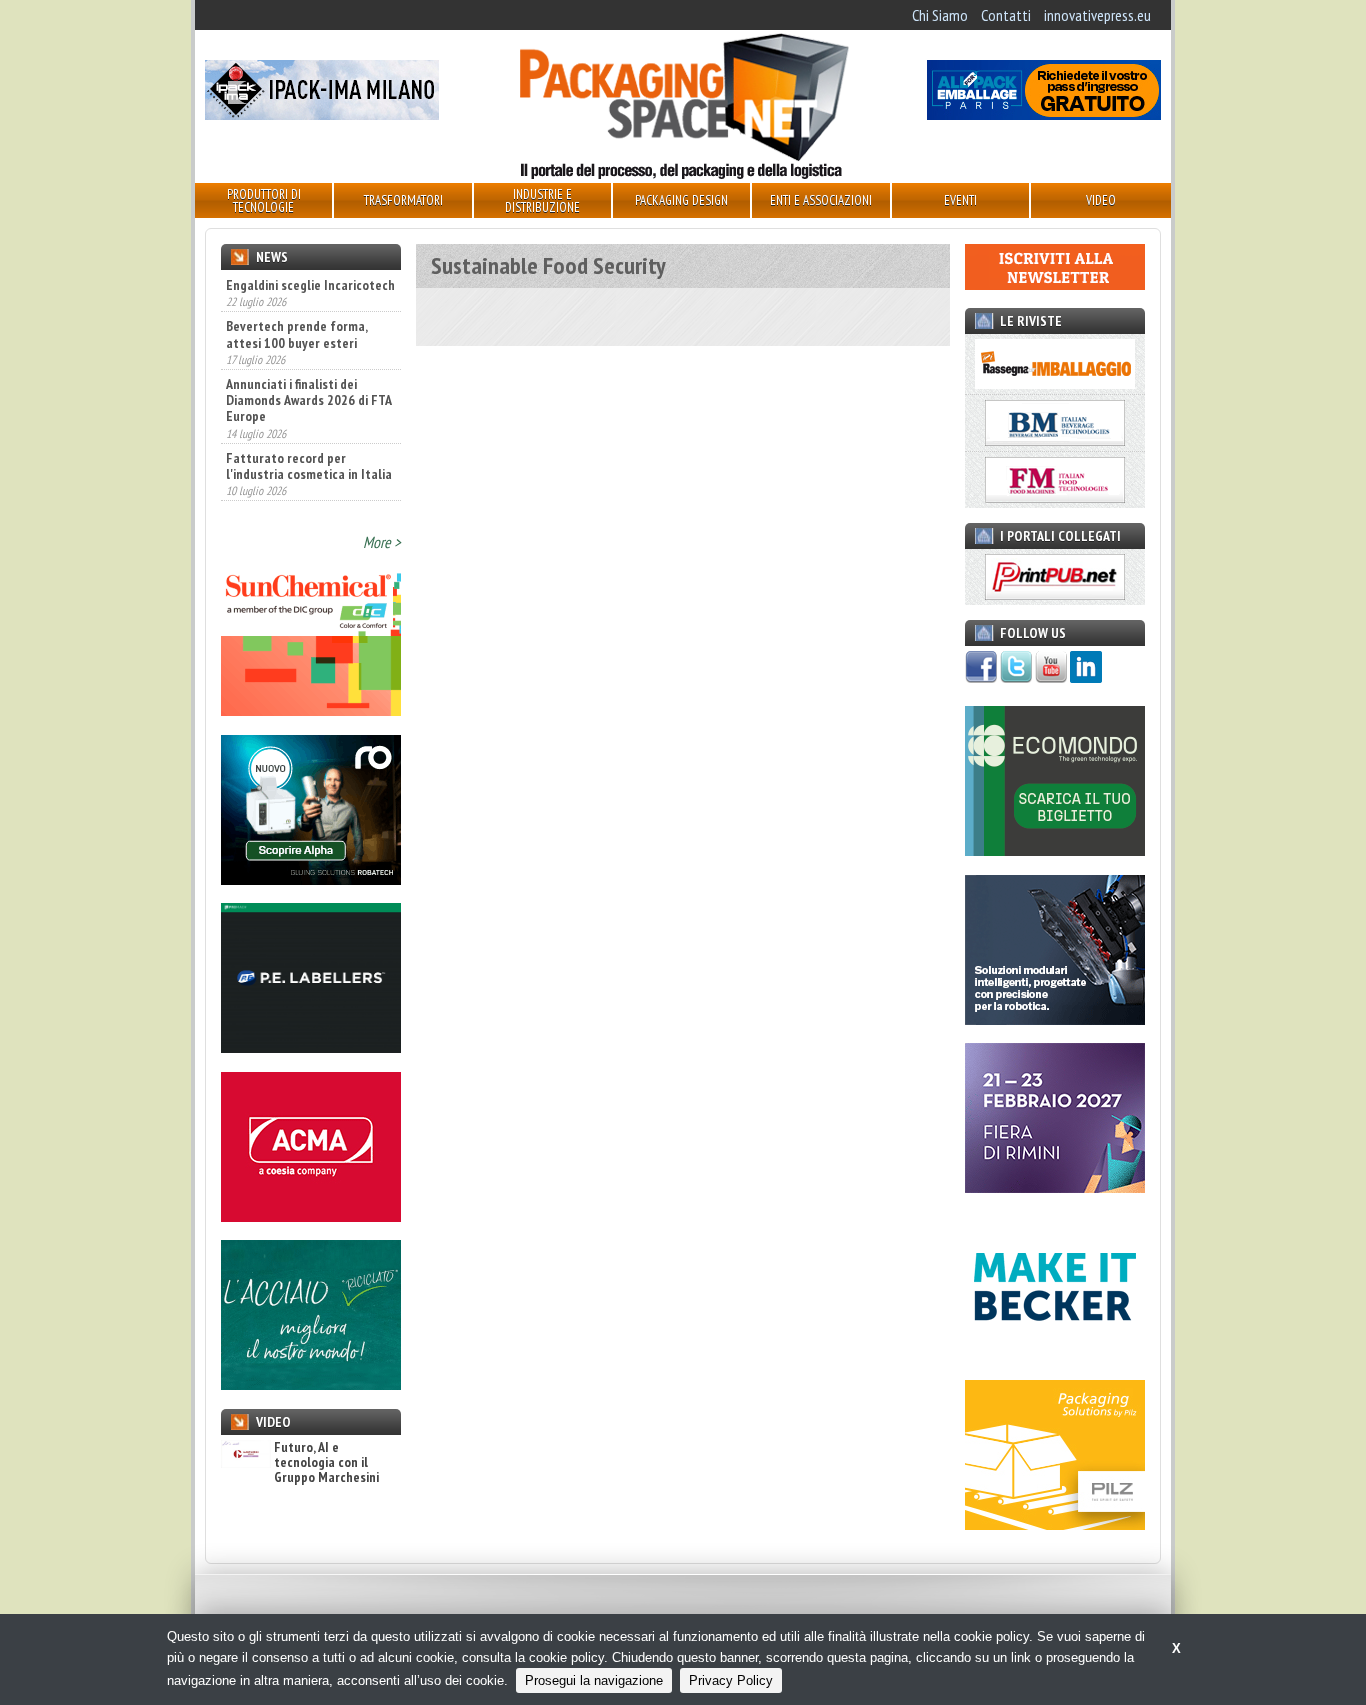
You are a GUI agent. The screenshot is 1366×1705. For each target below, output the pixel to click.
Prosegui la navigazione (594, 1680)
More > (382, 542)
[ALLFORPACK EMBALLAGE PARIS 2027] (1044, 114)
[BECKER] (1055, 1356)
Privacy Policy (731, 1680)
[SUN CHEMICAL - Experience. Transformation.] (311, 710)
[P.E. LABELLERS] (311, 1047)
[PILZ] (1055, 1524)
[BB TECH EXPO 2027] (1055, 1187)
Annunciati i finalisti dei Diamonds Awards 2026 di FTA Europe (308, 358)
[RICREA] (311, 1384)
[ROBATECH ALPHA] (311, 879)
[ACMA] (311, 1216)
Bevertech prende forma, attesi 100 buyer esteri (296, 292)
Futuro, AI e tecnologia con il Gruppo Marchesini (326, 1463)
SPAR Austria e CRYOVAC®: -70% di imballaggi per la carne (299, 489)
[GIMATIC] (1055, 1019)
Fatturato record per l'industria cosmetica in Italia (309, 423)
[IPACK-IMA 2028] (322, 114)
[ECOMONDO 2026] (1055, 850)
